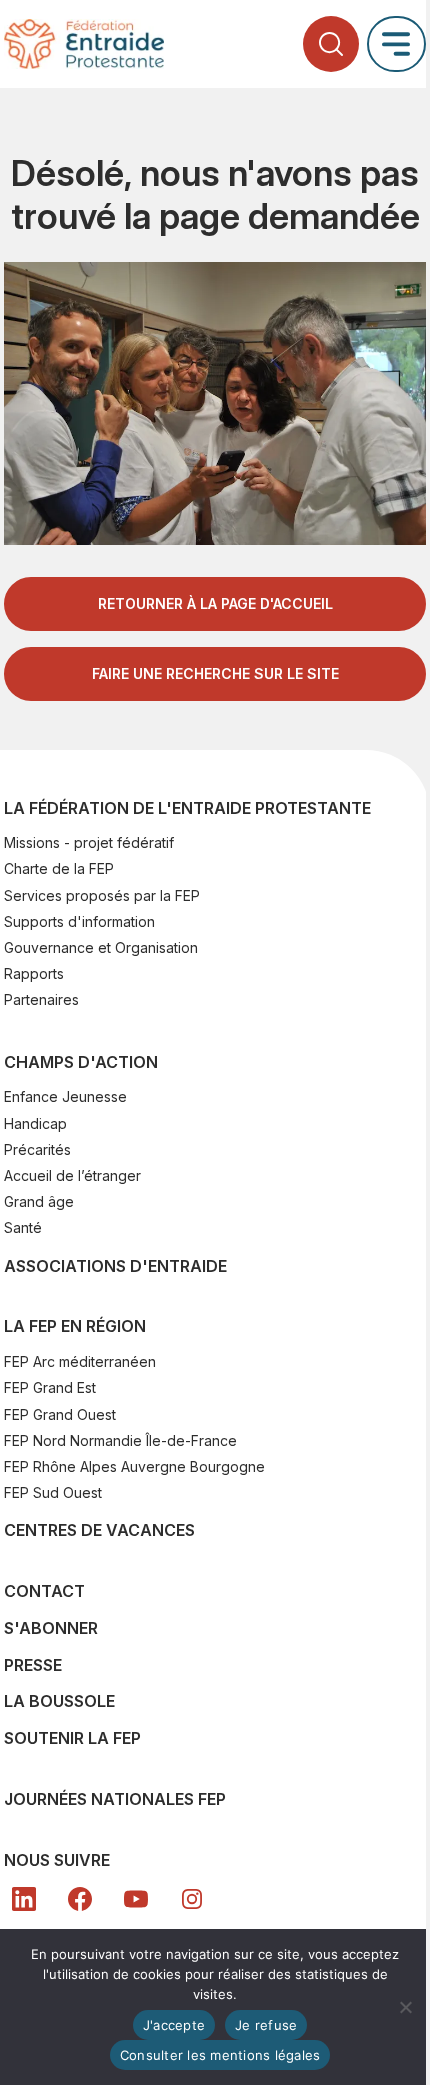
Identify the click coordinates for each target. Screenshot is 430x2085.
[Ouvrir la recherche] (331, 44)
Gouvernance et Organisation (101, 947)
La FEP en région (75, 1326)
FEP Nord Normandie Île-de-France (120, 1440)
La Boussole (59, 1701)
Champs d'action (81, 1062)
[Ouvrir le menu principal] (396, 43)
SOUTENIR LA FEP (72, 1738)
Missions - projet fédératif (89, 842)
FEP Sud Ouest (53, 1492)
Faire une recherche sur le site (215, 673)
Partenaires (41, 999)
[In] (192, 1899)
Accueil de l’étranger (72, 1175)
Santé (23, 1227)
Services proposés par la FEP (102, 895)
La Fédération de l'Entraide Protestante (187, 808)
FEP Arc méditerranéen (80, 1361)
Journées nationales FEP (115, 1799)
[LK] (24, 1899)
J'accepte (174, 2025)
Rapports (34, 973)
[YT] (136, 1899)
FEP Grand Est (50, 1387)
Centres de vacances (99, 1530)
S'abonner (51, 1628)
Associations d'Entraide (115, 1266)
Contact (44, 1591)
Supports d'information (79, 921)
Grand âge (39, 1201)
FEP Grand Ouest (60, 1414)
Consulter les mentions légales (220, 2055)
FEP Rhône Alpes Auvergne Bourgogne (134, 1466)
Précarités (37, 1149)
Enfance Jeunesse (65, 1096)
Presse (33, 1665)
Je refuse (266, 2025)
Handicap (35, 1123)
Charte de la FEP (59, 868)
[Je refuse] (405, 2007)
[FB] (80, 1899)
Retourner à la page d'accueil (215, 603)
